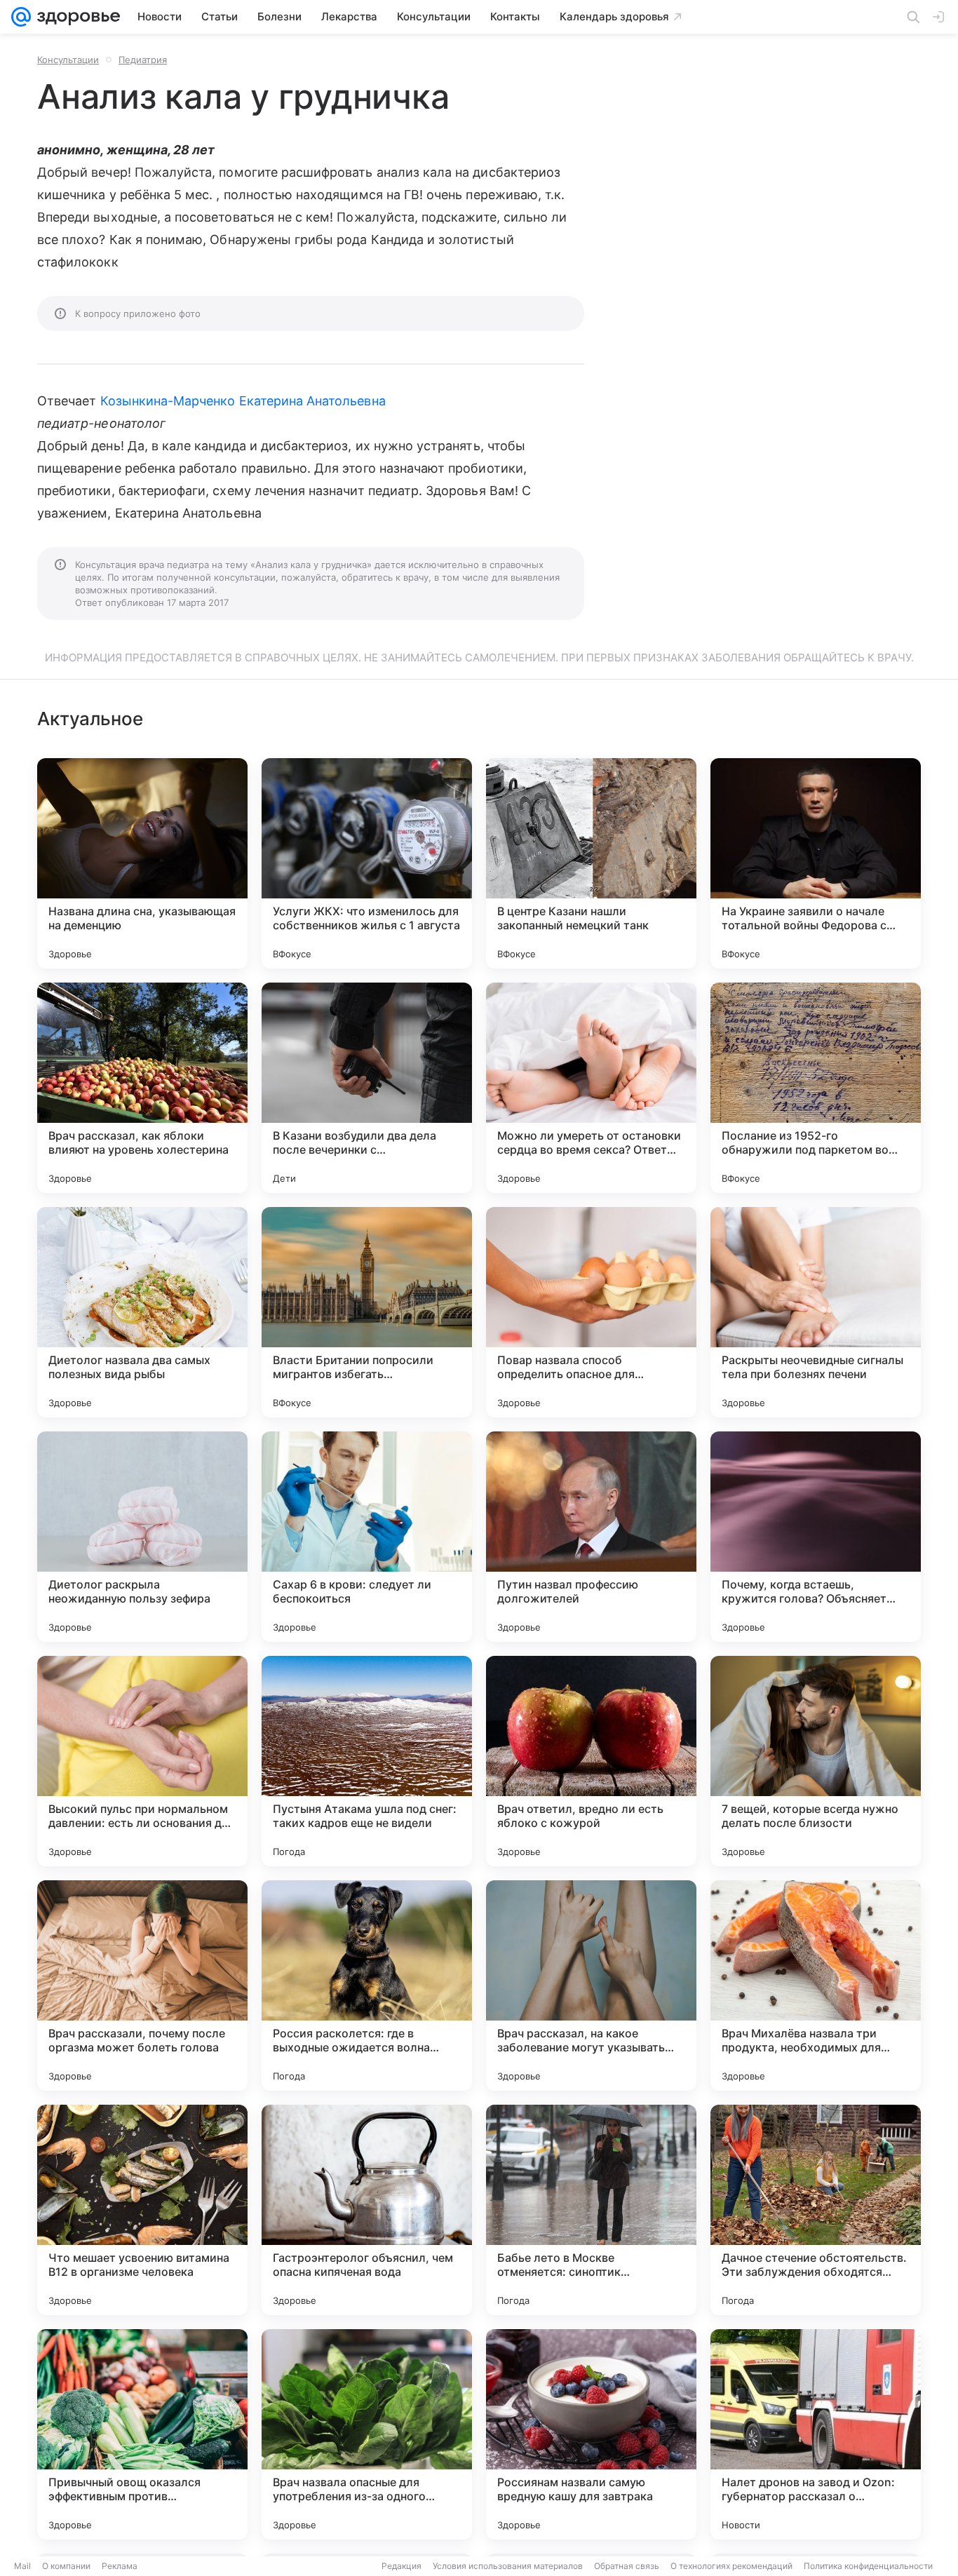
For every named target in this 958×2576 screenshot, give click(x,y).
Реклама (120, 2566)
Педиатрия (143, 60)
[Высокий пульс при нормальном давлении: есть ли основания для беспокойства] (142, 1761)
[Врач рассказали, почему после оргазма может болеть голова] (142, 1985)
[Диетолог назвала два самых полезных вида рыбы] (142, 1312)
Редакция (402, 2566)
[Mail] (21, 17)
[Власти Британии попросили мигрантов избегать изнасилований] (367, 1312)
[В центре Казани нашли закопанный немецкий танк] (591, 863)
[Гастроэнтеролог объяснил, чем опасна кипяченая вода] (367, 2210)
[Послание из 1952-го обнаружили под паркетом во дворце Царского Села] (816, 1088)
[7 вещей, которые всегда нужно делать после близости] (816, 1761)
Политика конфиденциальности (868, 2566)
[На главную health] (76, 17)
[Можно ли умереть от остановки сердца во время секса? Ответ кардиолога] (591, 1088)
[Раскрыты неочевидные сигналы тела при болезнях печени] (816, 1312)
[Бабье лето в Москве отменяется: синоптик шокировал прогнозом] (591, 2210)
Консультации (68, 60)
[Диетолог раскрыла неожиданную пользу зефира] (142, 1537)
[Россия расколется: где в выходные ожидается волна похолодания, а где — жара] (367, 1985)
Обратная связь (627, 2566)
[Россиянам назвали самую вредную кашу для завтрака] (591, 2434)
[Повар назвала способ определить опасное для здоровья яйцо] (591, 1312)
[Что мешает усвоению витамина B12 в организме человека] (142, 2210)
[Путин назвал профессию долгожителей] (591, 1537)
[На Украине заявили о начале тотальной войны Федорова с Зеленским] (816, 863)
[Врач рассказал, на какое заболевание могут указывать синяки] (591, 1985)
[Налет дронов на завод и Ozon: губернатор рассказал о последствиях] (816, 2434)
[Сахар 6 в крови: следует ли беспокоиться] (367, 1537)
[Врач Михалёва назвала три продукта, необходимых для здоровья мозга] (816, 1985)
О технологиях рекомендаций (731, 2566)
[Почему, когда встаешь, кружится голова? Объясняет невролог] (816, 1537)
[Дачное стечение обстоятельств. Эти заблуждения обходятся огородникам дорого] (816, 2210)
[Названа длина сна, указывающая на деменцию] (142, 863)
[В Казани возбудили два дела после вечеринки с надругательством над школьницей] (367, 1088)
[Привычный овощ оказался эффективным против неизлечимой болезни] (142, 2434)
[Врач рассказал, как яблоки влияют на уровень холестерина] (142, 1088)
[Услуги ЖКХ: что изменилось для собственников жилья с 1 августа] (367, 863)
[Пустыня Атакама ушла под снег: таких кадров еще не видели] (367, 1761)
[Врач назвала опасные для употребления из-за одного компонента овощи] (367, 2434)
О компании (66, 2566)
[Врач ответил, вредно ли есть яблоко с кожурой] (591, 1761)
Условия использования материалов (508, 2566)
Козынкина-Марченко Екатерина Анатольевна (243, 401)
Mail (22, 2566)
